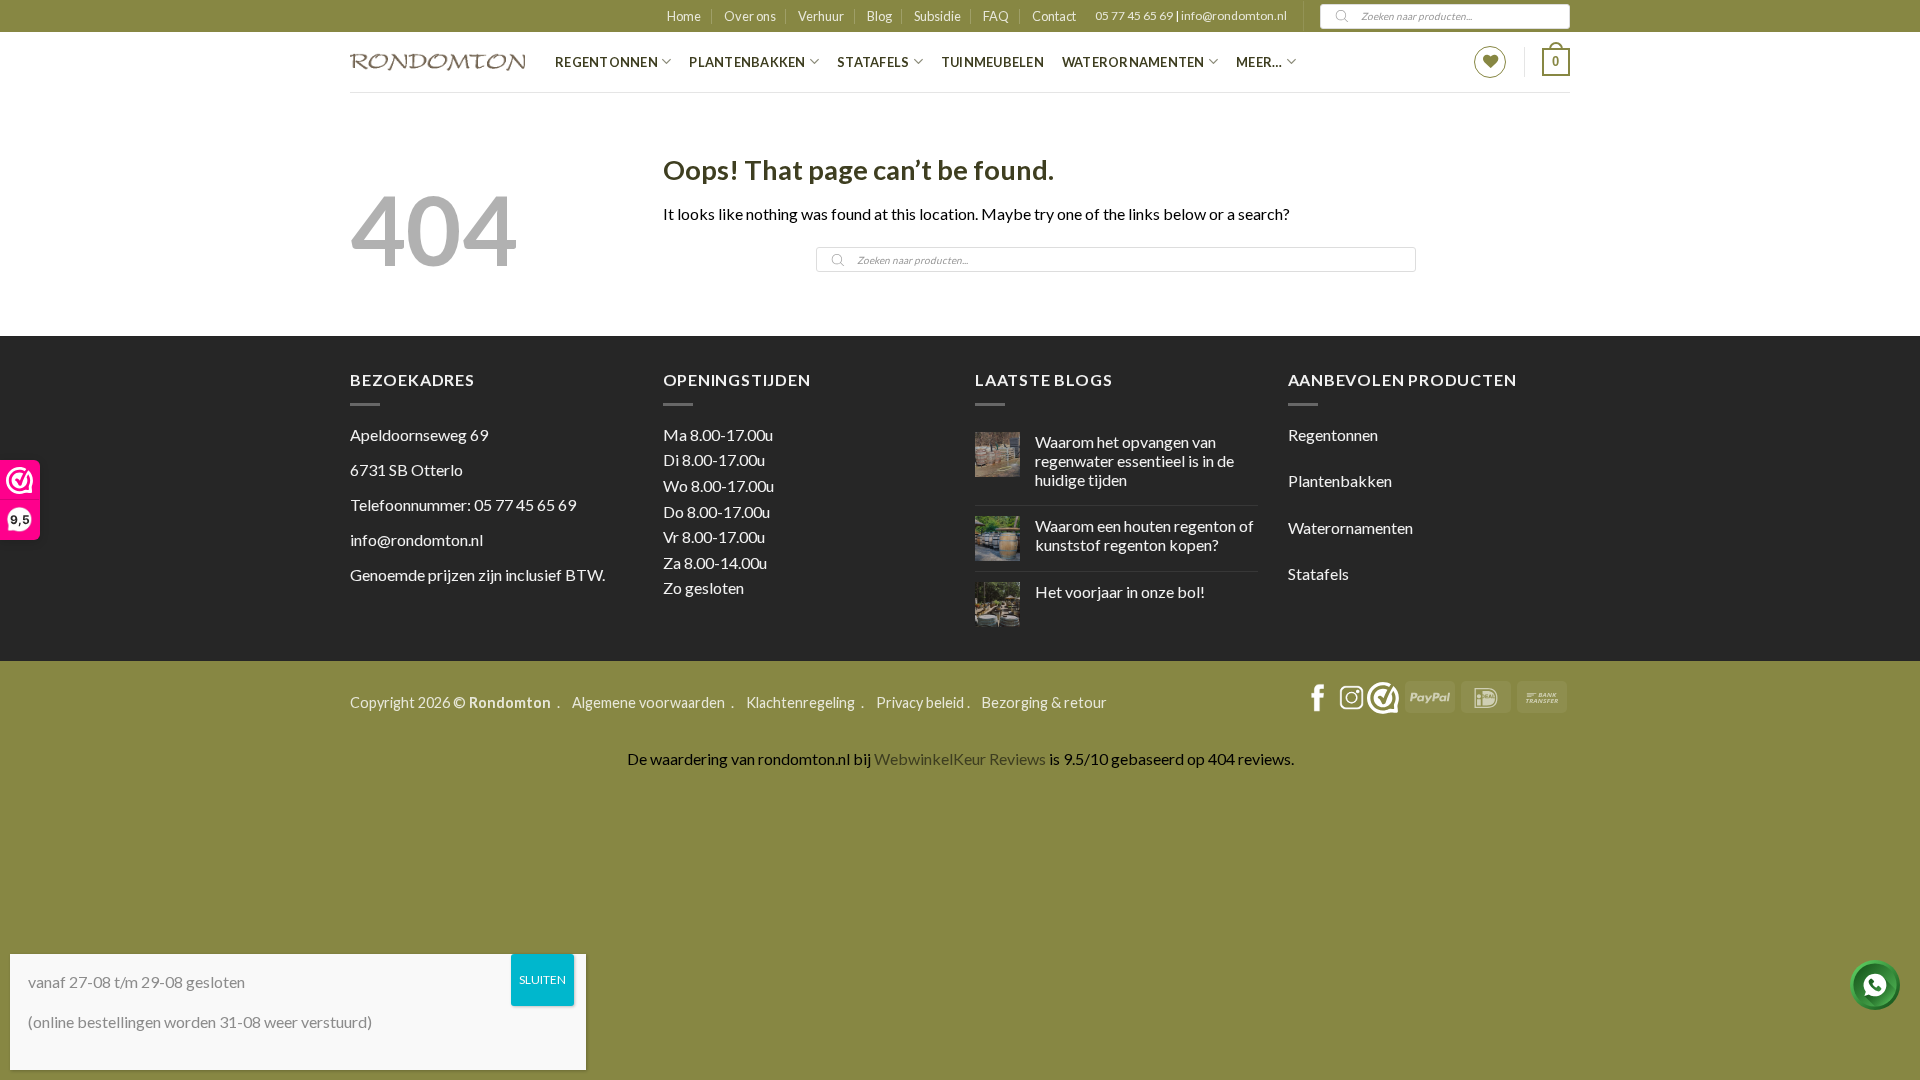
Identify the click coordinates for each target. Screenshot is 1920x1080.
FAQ (996, 16)
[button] (1556, 62)
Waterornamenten (1133, 62)
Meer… (1259, 62)
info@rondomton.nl (1234, 15)
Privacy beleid (920, 702)
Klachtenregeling (800, 702)
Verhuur (821, 16)
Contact (1054, 16)
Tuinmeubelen (992, 62)
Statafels (873, 62)
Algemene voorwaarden (650, 702)
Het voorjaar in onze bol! (1120, 591)
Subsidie (937, 16)
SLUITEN (542, 979)
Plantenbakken (747, 62)
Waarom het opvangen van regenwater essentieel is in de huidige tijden (1134, 460)
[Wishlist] (1490, 62)
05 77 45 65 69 (1135, 15)
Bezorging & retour (1044, 702)
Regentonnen (606, 62)
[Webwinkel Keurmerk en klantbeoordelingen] (1383, 698)
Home (684, 16)
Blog (879, 16)
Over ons (750, 16)
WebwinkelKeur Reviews (960, 758)
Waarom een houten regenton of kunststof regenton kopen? (1144, 535)
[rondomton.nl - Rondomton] (437, 62)
